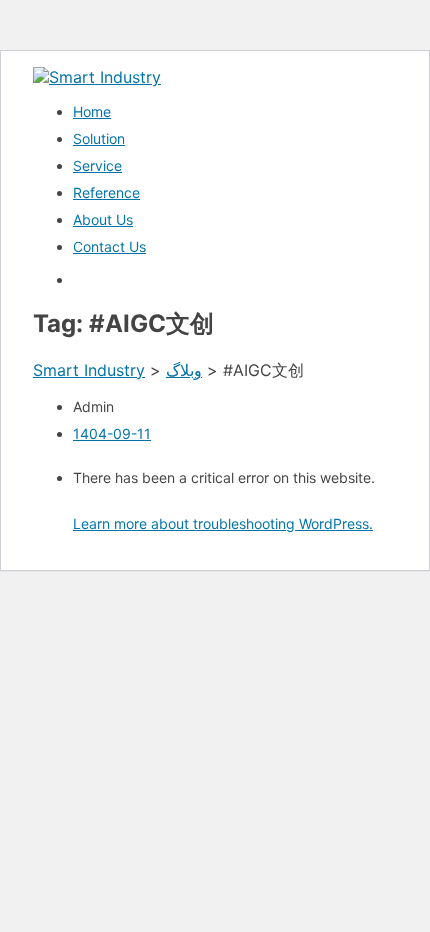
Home (92, 111)
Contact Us (109, 246)
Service (97, 165)
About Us (103, 219)
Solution (99, 138)
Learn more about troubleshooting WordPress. (223, 523)
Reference (106, 192)
